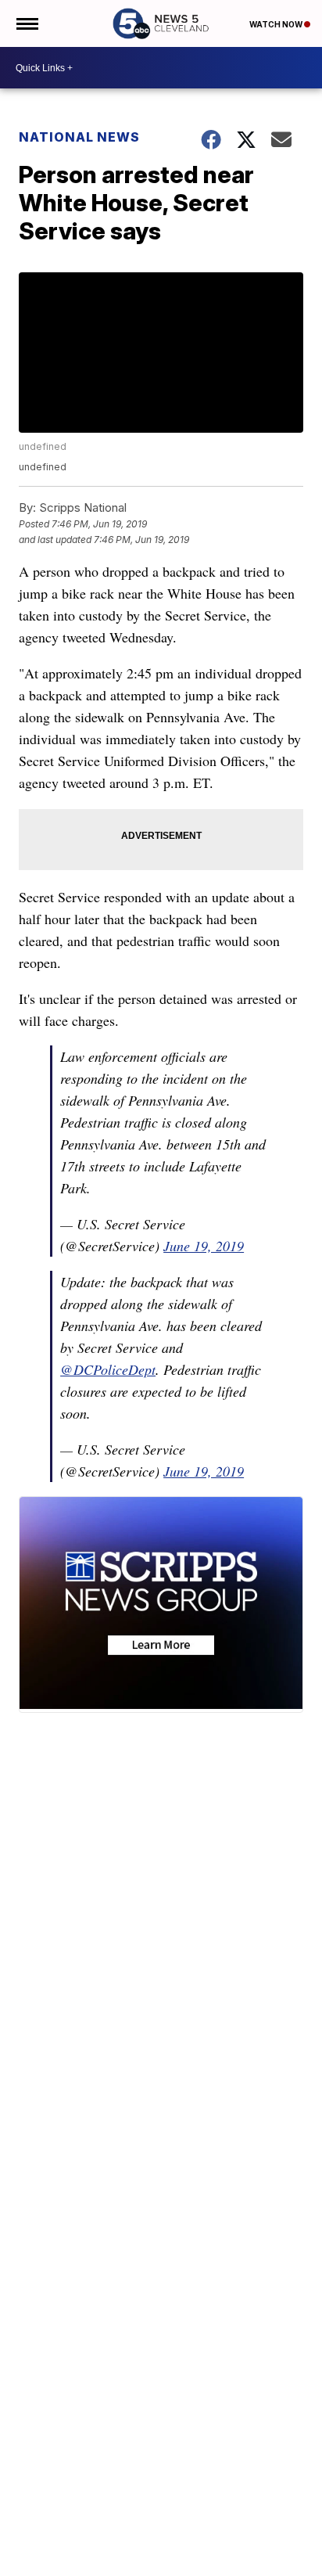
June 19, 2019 (204, 1246)
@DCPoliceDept (108, 1369)
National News (79, 137)
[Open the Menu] (26, 23)
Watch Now (277, 24)
